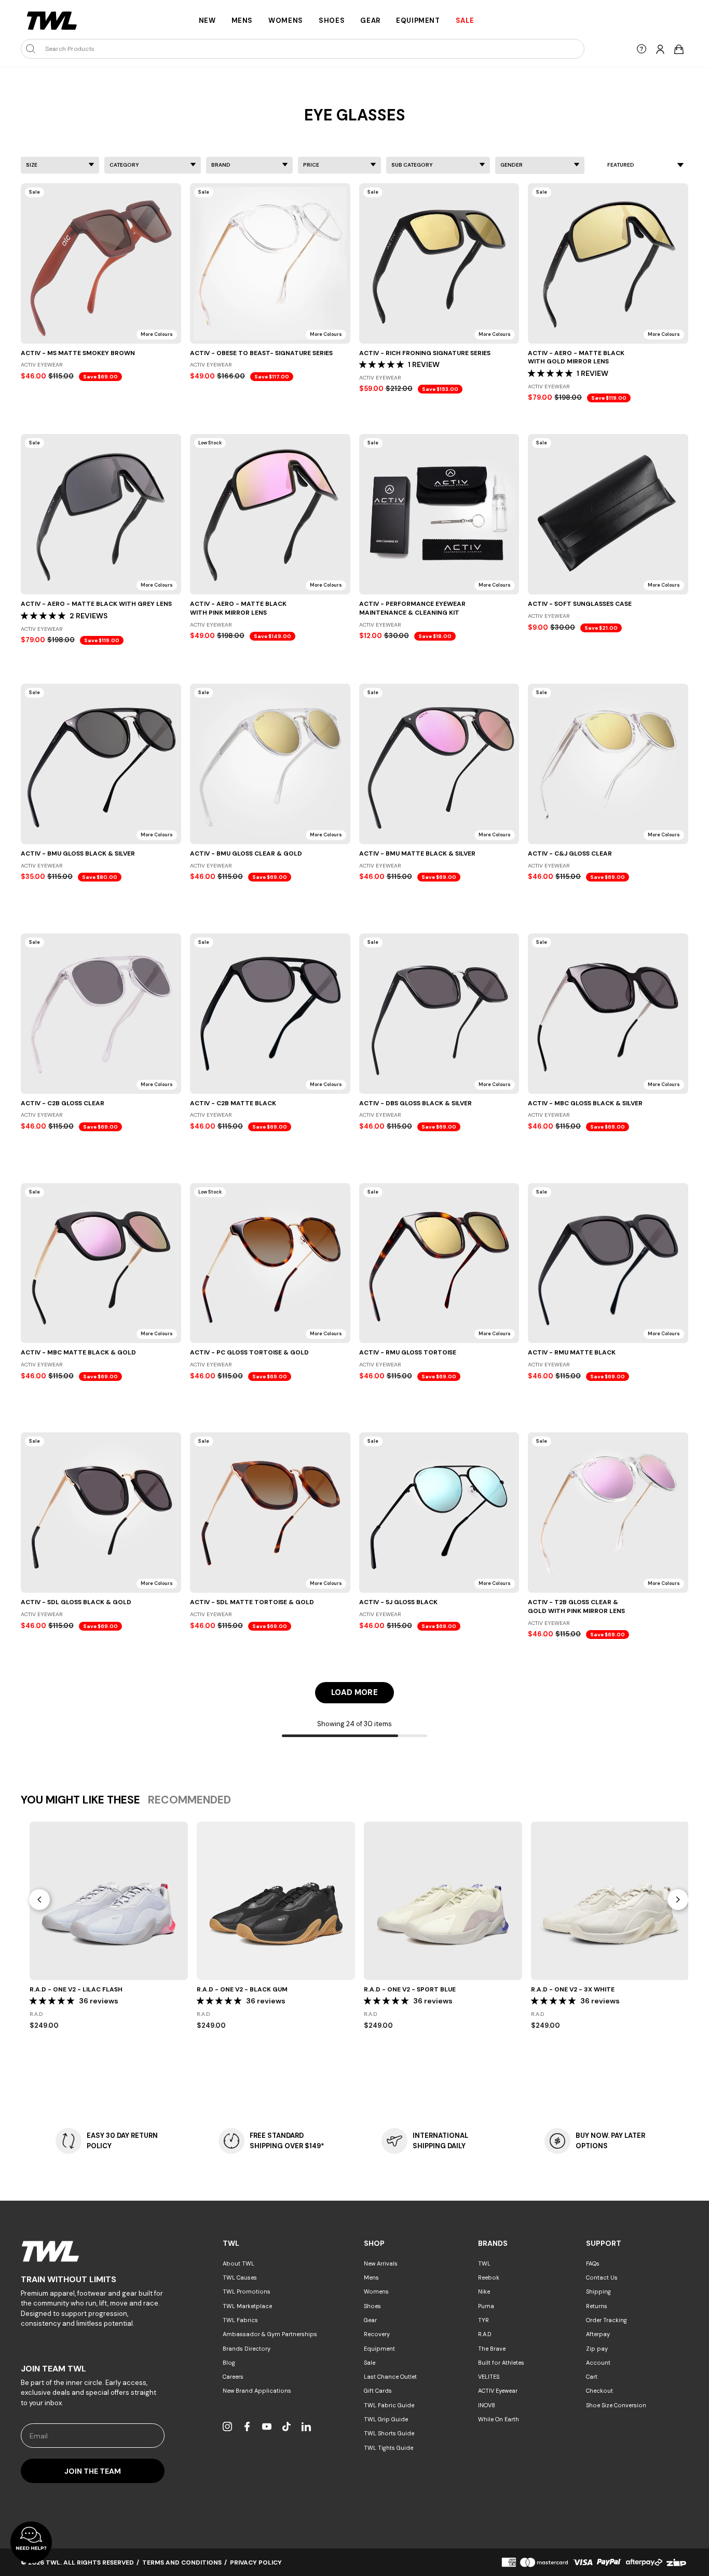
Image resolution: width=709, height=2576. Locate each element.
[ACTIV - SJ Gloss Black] (439, 1513)
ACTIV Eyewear (498, 2391)
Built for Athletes (501, 2363)
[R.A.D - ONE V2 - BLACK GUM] (276, 1901)
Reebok (489, 2277)
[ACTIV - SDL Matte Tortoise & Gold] (270, 1513)
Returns (597, 2306)
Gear (370, 21)
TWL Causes (240, 2277)
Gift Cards (378, 2391)
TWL (484, 2263)
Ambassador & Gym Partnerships (270, 2334)
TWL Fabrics (240, 2320)
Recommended (189, 1800)
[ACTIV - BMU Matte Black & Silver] (439, 764)
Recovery (377, 2334)
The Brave (492, 2349)
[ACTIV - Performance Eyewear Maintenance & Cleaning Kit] (439, 514)
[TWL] (93, 2251)
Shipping (598, 2292)
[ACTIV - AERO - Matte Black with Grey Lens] (101, 514)
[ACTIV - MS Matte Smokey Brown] (101, 263)
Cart (592, 2377)
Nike (484, 2292)
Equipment (418, 21)
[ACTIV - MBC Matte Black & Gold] (101, 1263)
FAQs (593, 2263)
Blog (229, 2363)
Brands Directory (247, 2349)
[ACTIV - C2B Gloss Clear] (101, 1014)
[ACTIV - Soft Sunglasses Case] (608, 514)
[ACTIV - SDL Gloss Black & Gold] (101, 1513)
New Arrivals (381, 2263)
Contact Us (602, 2277)
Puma (486, 2306)
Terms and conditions (182, 2563)
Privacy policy (256, 2563)
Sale (370, 2363)
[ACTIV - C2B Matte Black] (270, 1014)
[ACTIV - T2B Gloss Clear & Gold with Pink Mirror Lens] (608, 1513)
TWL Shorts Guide (389, 2433)
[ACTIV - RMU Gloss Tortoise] (439, 1263)
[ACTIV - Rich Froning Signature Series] (439, 263)
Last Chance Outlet (390, 2377)
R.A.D (485, 2334)
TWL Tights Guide (388, 2448)
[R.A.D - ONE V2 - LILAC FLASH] (109, 1901)
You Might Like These (80, 1800)
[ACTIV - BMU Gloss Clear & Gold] (270, 764)
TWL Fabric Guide (389, 2405)
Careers (233, 2377)
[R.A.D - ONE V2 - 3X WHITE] (610, 1901)
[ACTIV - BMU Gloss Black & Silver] (101, 764)
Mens (242, 21)
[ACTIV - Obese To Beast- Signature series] (270, 263)
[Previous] (39, 1900)
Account (598, 2363)
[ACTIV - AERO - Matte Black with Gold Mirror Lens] (608, 263)
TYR (483, 2320)
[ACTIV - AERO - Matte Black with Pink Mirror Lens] (270, 514)
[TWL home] (52, 21)
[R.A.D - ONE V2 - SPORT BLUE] (443, 1901)
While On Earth (499, 2419)
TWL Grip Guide (386, 2419)
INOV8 (487, 2405)
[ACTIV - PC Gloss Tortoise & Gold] (270, 1263)
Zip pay (597, 2349)
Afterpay (598, 2334)
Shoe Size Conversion (616, 2405)
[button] (381, 364)
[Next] (678, 1900)
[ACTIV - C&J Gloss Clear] (608, 764)
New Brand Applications (257, 2391)
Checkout (599, 2391)
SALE (465, 21)
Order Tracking (606, 2320)
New (207, 21)
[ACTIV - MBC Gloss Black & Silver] (608, 1014)
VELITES (489, 2377)
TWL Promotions (247, 2292)
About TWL (238, 2263)
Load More (354, 1692)
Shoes (332, 21)
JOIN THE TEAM (93, 2471)
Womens (286, 21)
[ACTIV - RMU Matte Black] (608, 1263)
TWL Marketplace (247, 2306)
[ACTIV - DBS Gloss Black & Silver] (439, 1014)
